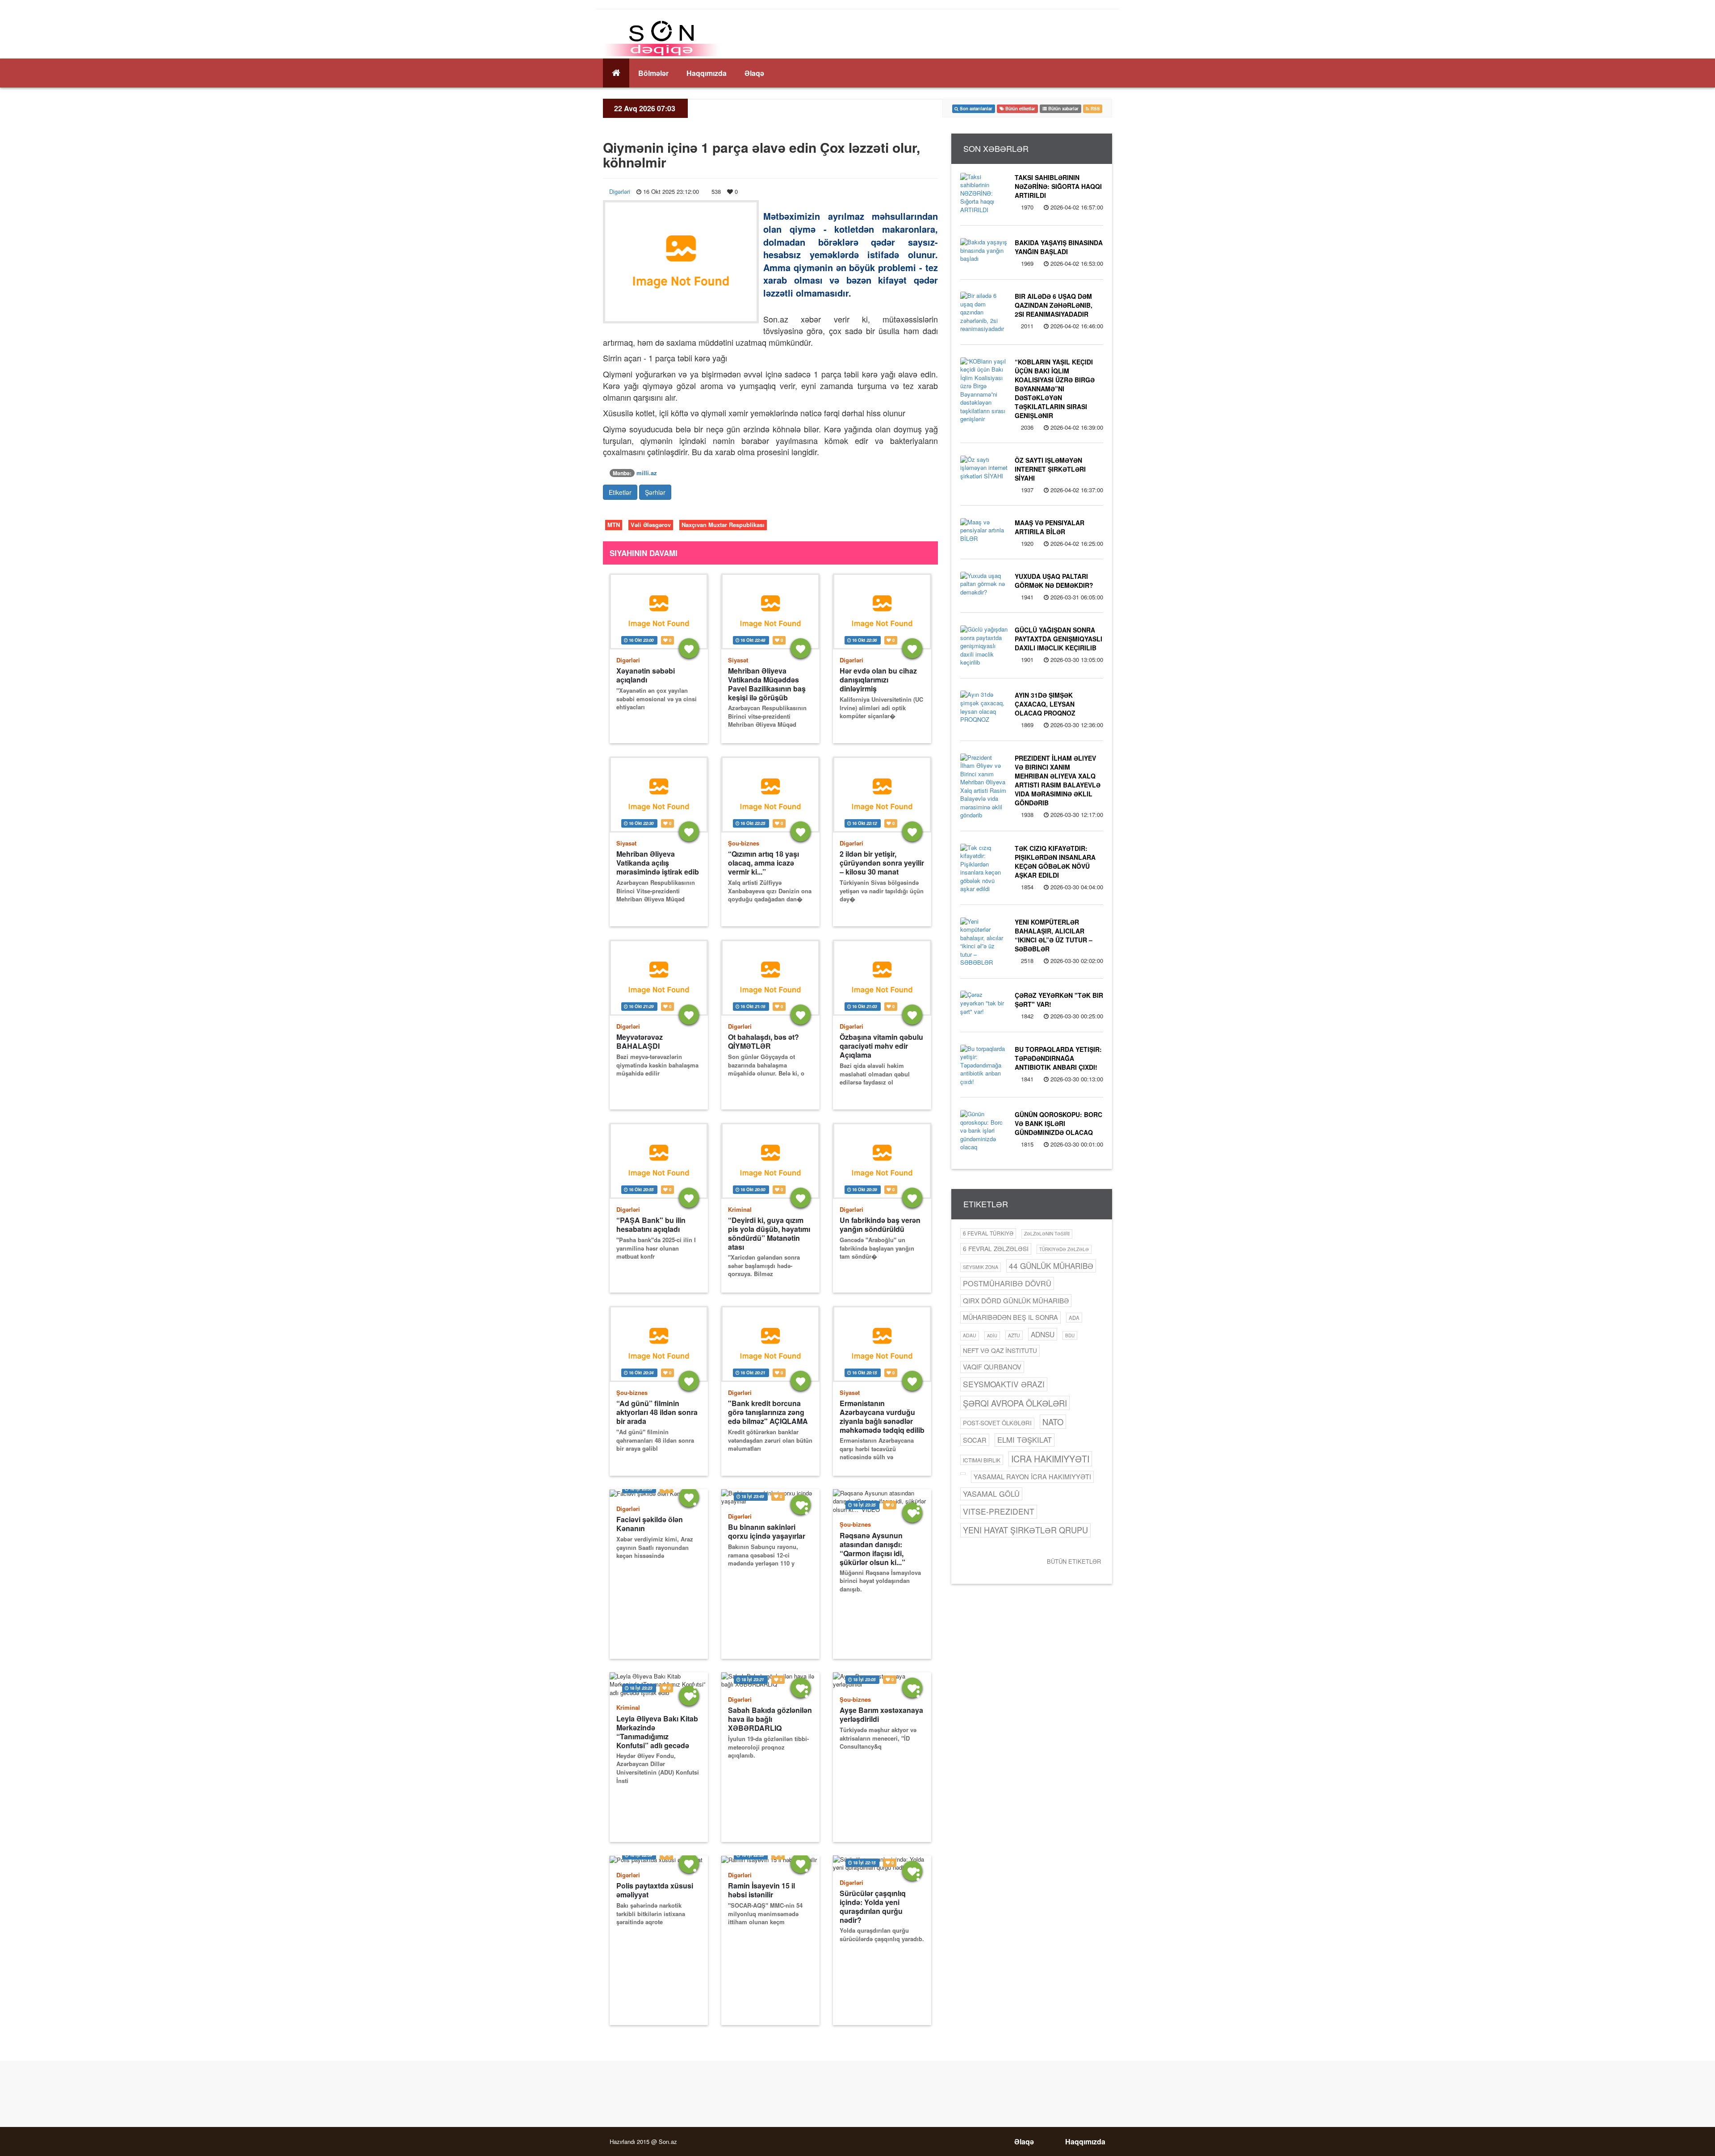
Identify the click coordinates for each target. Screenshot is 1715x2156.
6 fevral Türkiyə (988, 1233)
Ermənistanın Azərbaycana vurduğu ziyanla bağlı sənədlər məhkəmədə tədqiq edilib (882, 1417)
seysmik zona (981, 1267)
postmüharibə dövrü (1007, 1283)
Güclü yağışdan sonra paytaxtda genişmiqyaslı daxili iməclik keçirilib (1058, 639)
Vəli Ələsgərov (651, 525)
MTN (614, 525)
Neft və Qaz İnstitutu (1000, 1350)
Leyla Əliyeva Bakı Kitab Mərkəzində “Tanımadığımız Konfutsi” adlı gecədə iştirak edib (657, 1732)
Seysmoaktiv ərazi (1004, 1384)
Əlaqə (754, 73)
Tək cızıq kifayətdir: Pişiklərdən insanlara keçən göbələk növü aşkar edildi (1055, 862)
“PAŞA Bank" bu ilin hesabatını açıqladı (651, 1225)
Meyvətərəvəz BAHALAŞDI (640, 1042)
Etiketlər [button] (620, 492)
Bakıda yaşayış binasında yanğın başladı (1059, 247)
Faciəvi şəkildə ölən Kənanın (650, 1524)
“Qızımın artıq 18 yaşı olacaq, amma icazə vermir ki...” (763, 863)
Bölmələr (653, 73)
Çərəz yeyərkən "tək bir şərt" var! (1059, 1000)
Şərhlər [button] (655, 492)
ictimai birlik (982, 1460)
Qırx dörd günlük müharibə (1016, 1300)
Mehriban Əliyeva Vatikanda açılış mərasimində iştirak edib (658, 863)
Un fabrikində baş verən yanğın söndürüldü (880, 1225)
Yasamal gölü (991, 1494)
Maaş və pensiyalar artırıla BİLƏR (1050, 527)
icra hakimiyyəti (1050, 1459)
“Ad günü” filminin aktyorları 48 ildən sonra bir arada (657, 1412)
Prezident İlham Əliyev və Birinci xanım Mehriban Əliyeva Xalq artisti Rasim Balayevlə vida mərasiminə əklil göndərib (1058, 780)
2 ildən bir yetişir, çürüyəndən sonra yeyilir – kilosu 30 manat (882, 863)
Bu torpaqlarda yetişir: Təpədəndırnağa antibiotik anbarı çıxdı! (1058, 1058)
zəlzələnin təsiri (1047, 1233)
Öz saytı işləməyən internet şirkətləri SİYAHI (1050, 469)
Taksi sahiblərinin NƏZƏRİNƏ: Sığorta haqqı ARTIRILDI (1058, 186)
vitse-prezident (999, 1511)
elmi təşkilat (1025, 1440)
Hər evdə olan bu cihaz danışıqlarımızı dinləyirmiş (878, 680)
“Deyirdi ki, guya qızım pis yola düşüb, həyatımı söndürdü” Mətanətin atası (769, 1233)
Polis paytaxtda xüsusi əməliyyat (655, 1890)
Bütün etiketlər (1074, 1561)
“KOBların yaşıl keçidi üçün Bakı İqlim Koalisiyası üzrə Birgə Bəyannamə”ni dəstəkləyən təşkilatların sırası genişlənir (1055, 389)
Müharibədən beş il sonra (1010, 1317)
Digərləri (620, 191)
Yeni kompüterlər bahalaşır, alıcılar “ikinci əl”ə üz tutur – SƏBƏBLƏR (1054, 935)
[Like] (689, 648)
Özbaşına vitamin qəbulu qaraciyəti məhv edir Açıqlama (881, 1046)
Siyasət (738, 660)
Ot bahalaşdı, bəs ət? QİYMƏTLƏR (763, 1042)
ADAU (970, 1335)
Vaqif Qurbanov (992, 1367)
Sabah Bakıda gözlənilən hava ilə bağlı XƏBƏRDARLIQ (770, 1719)
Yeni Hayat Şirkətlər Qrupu (1025, 1530)
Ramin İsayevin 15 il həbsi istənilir (761, 1890)
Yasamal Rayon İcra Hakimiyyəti (1032, 1476)
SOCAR (975, 1440)
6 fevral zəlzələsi (996, 1248)
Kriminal (740, 1209)
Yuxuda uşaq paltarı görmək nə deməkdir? (1054, 581)
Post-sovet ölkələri (997, 1423)
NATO (1053, 1422)
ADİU (992, 1335)
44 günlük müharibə (1051, 1266)
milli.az (647, 473)
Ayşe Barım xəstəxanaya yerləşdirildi (881, 1715)
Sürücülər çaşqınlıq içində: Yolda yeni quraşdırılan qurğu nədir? (873, 1907)
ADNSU (1043, 1334)
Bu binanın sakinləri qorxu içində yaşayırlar (767, 1532)
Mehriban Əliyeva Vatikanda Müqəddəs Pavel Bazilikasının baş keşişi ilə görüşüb (767, 684)
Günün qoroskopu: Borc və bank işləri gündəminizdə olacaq (1058, 1123)
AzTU (1014, 1335)
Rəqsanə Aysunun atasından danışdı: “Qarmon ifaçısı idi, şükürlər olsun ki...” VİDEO (872, 1549)
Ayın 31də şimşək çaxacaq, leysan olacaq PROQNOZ (1045, 704)
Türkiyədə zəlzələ (1064, 1249)
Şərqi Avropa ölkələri (1015, 1403)
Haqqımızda (707, 73)
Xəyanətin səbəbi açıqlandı (646, 675)
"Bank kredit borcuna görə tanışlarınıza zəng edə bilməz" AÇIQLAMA (768, 1412)
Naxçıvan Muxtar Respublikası (723, 525)
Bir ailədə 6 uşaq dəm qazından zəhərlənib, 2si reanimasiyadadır (1054, 305)
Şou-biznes (744, 843)
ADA (1074, 1318)
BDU (1070, 1335)
